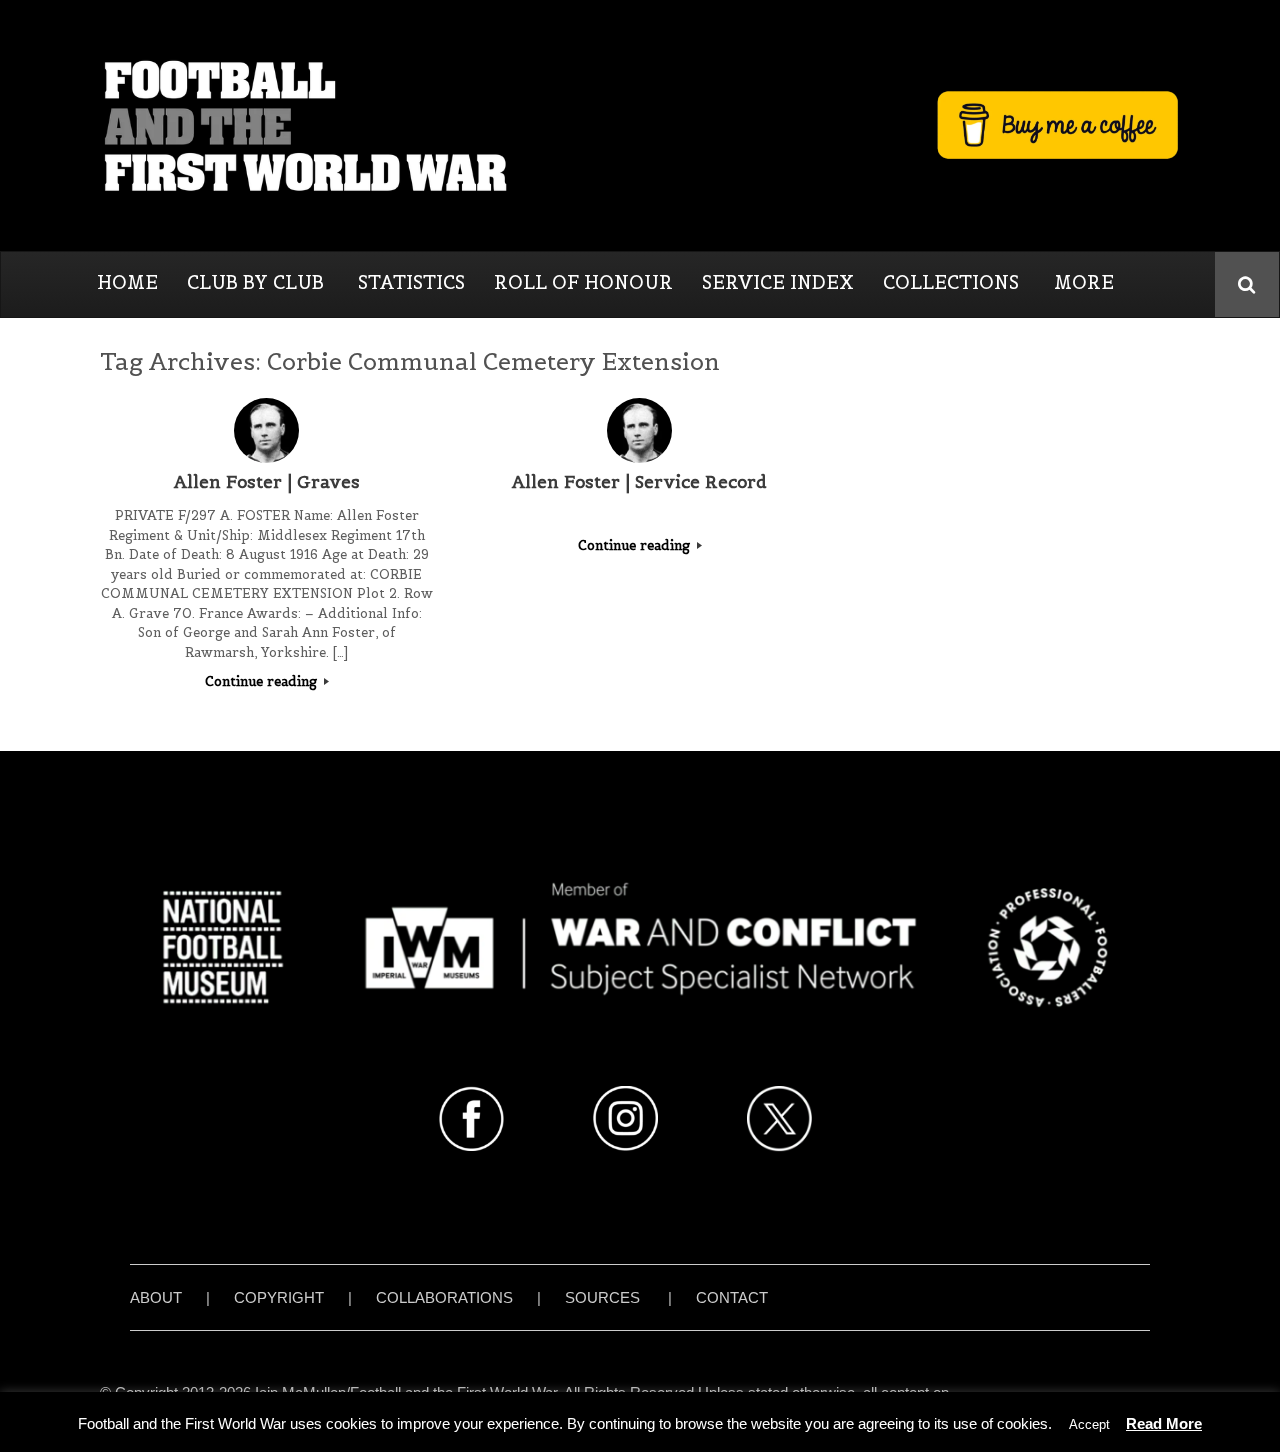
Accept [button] (1089, 1424)
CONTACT (732, 1297)
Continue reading (263, 681)
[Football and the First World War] (640, 125)
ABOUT (156, 1297)
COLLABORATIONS (444, 1297)
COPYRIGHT (279, 1297)
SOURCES (602, 1297)
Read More (1164, 1423)
